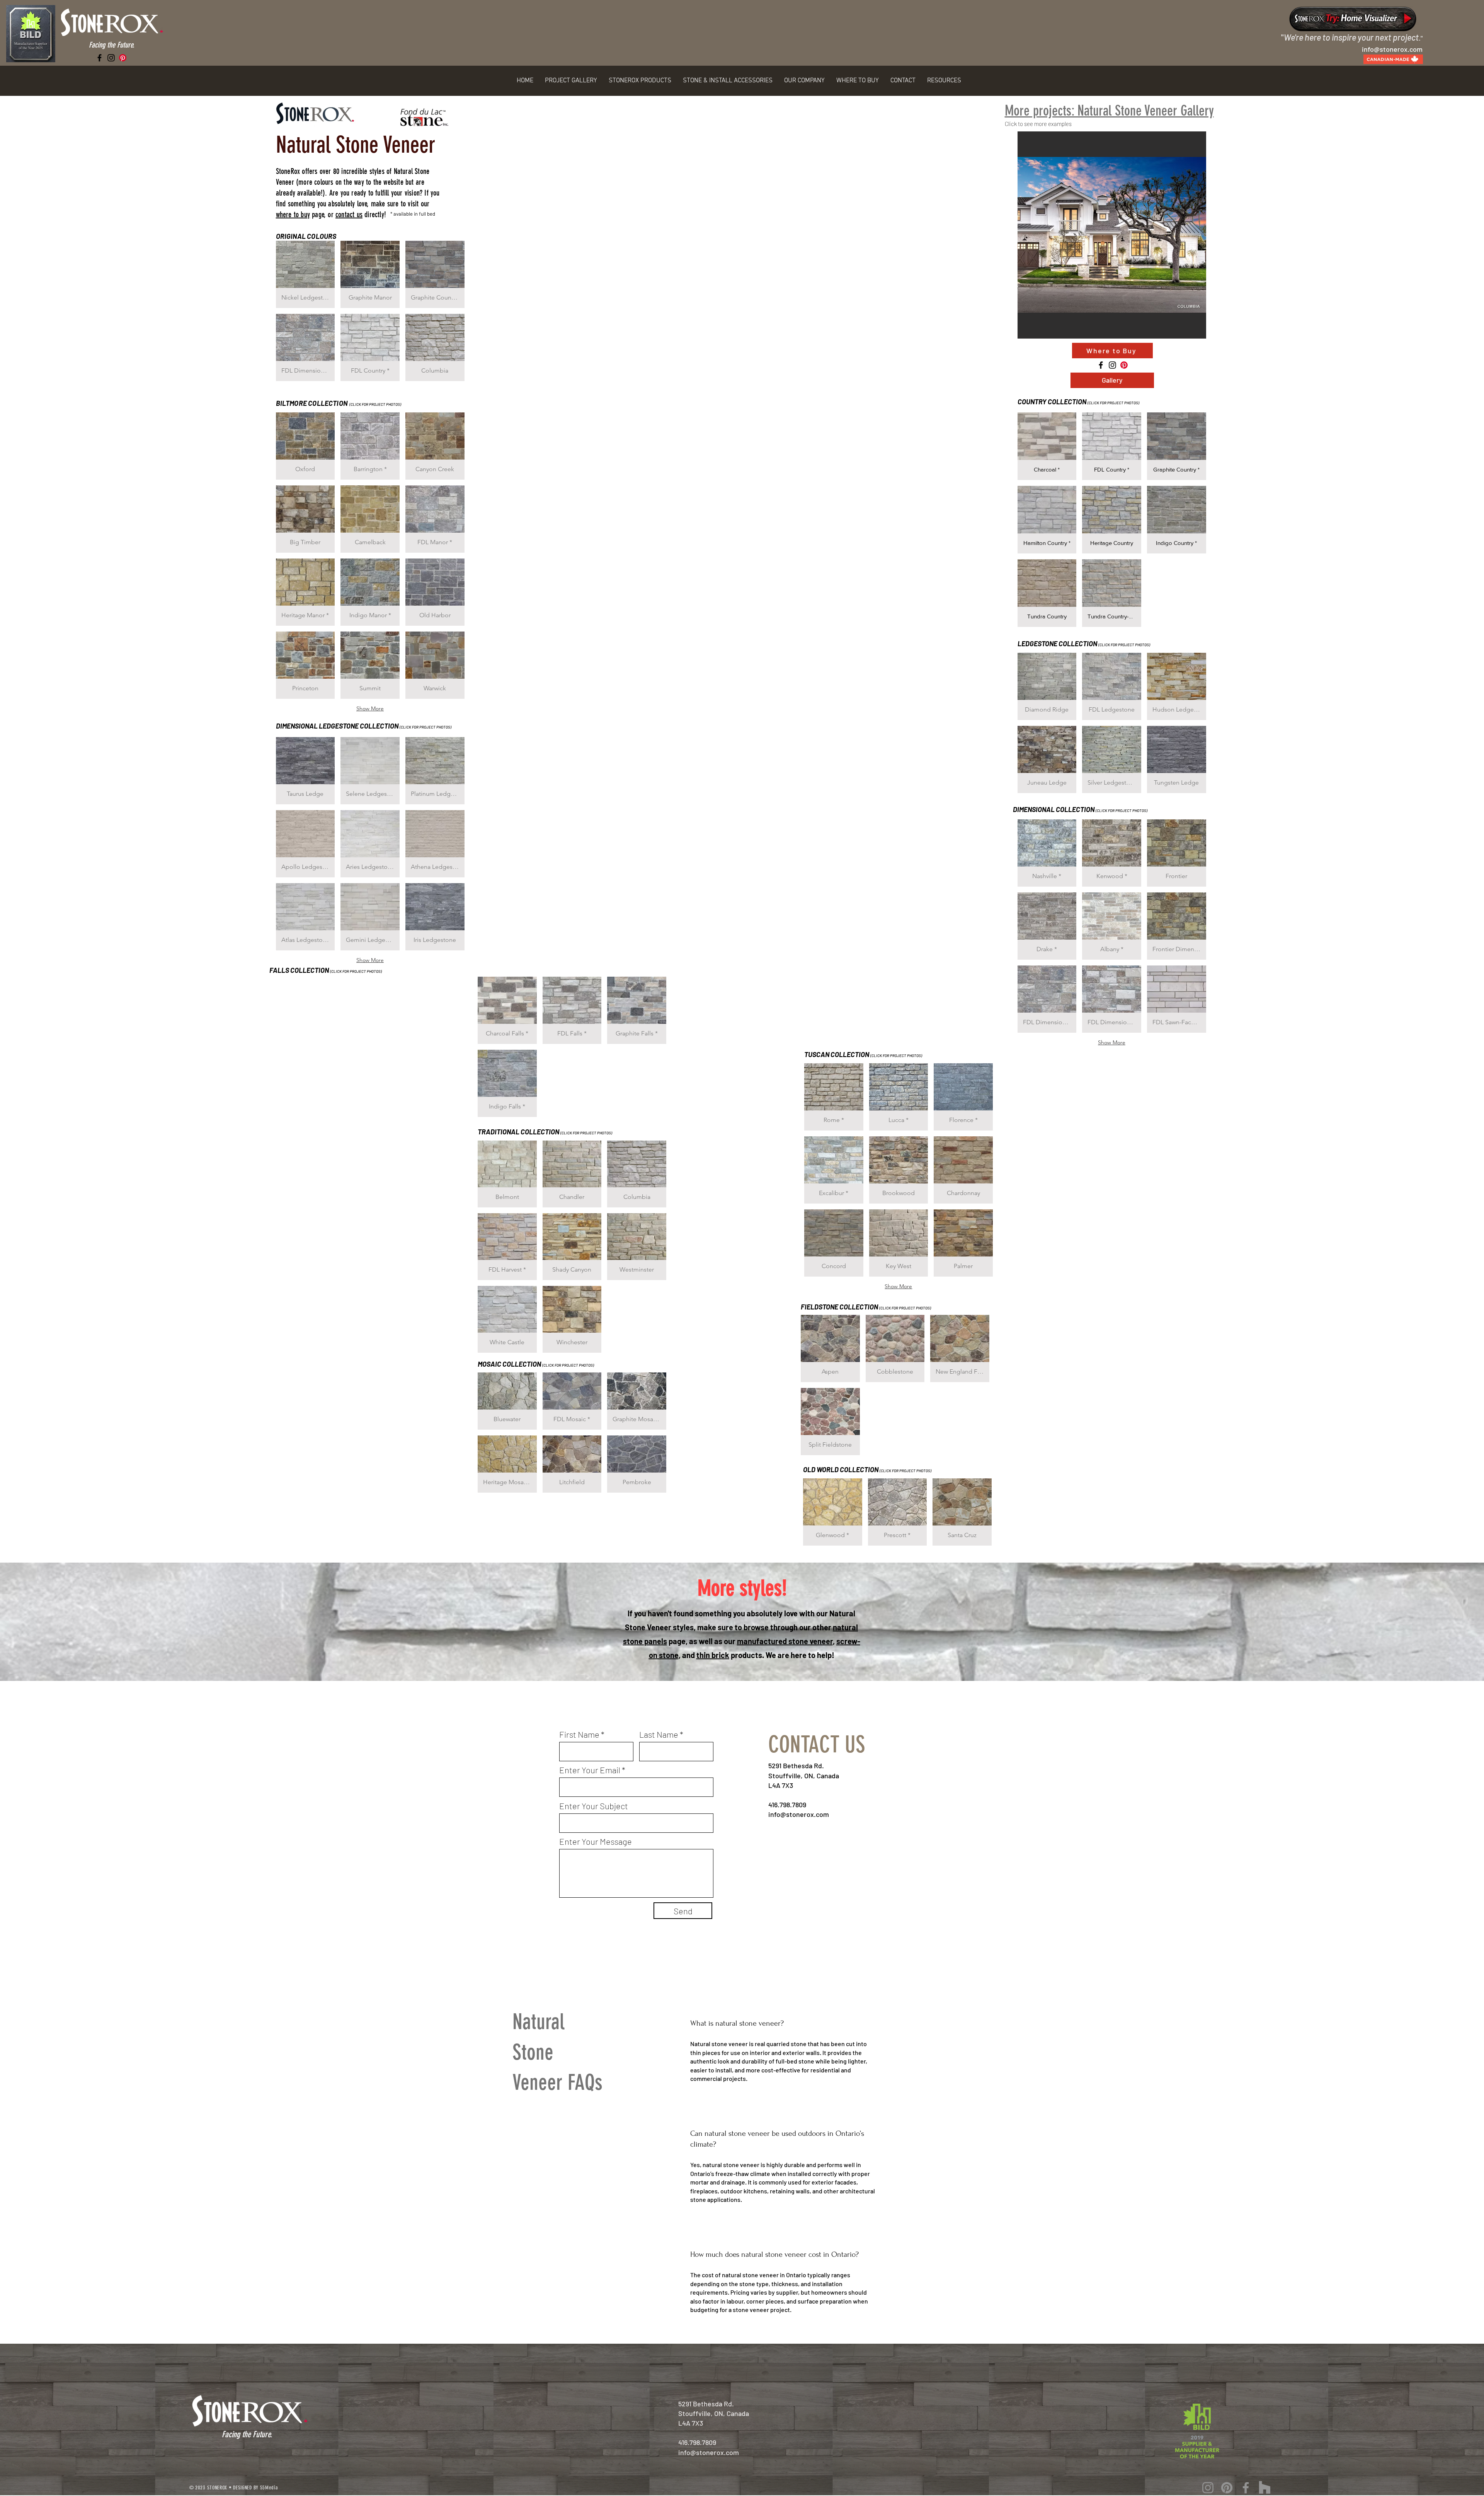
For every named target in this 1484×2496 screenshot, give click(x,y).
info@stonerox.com (799, 1814)
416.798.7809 (787, 1805)
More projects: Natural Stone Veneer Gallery (1109, 111)
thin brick (713, 1655)
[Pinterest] (123, 58)
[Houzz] (1265, 2488)
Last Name (659, 1734)
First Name (579, 1734)
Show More (370, 708)
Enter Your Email (590, 1770)
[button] (571, 81)
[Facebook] (100, 58)
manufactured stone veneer (785, 1641)
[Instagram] (111, 58)
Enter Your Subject (594, 1806)
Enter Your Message (596, 1841)
